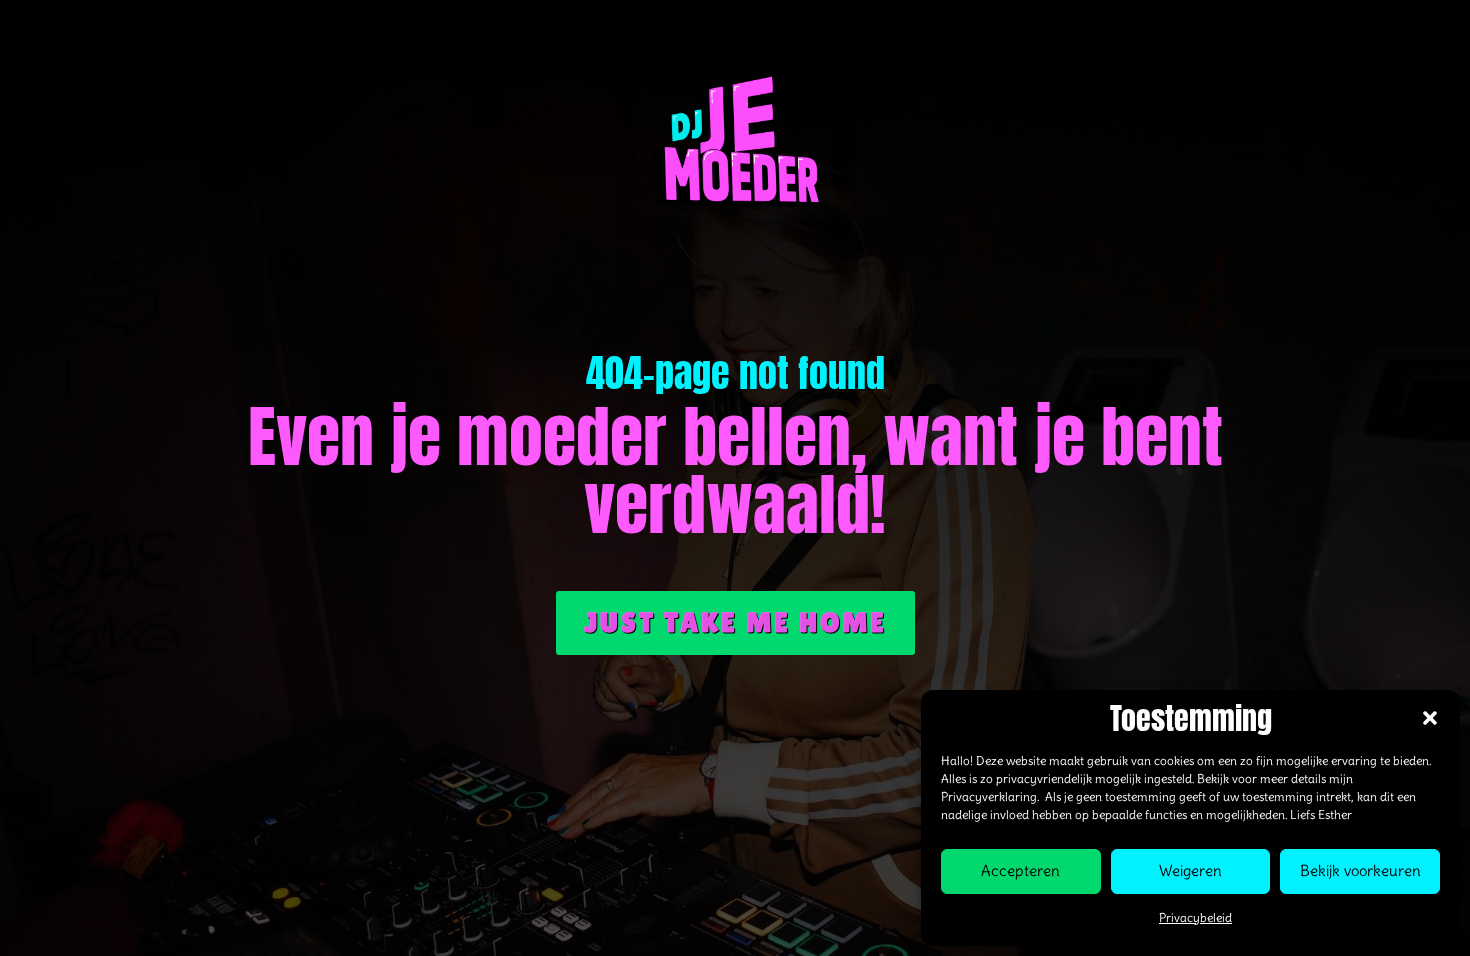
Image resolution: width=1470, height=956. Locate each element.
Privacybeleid (1195, 917)
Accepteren (1020, 870)
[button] (1430, 718)
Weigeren (1190, 870)
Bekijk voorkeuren (1360, 870)
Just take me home (735, 622)
